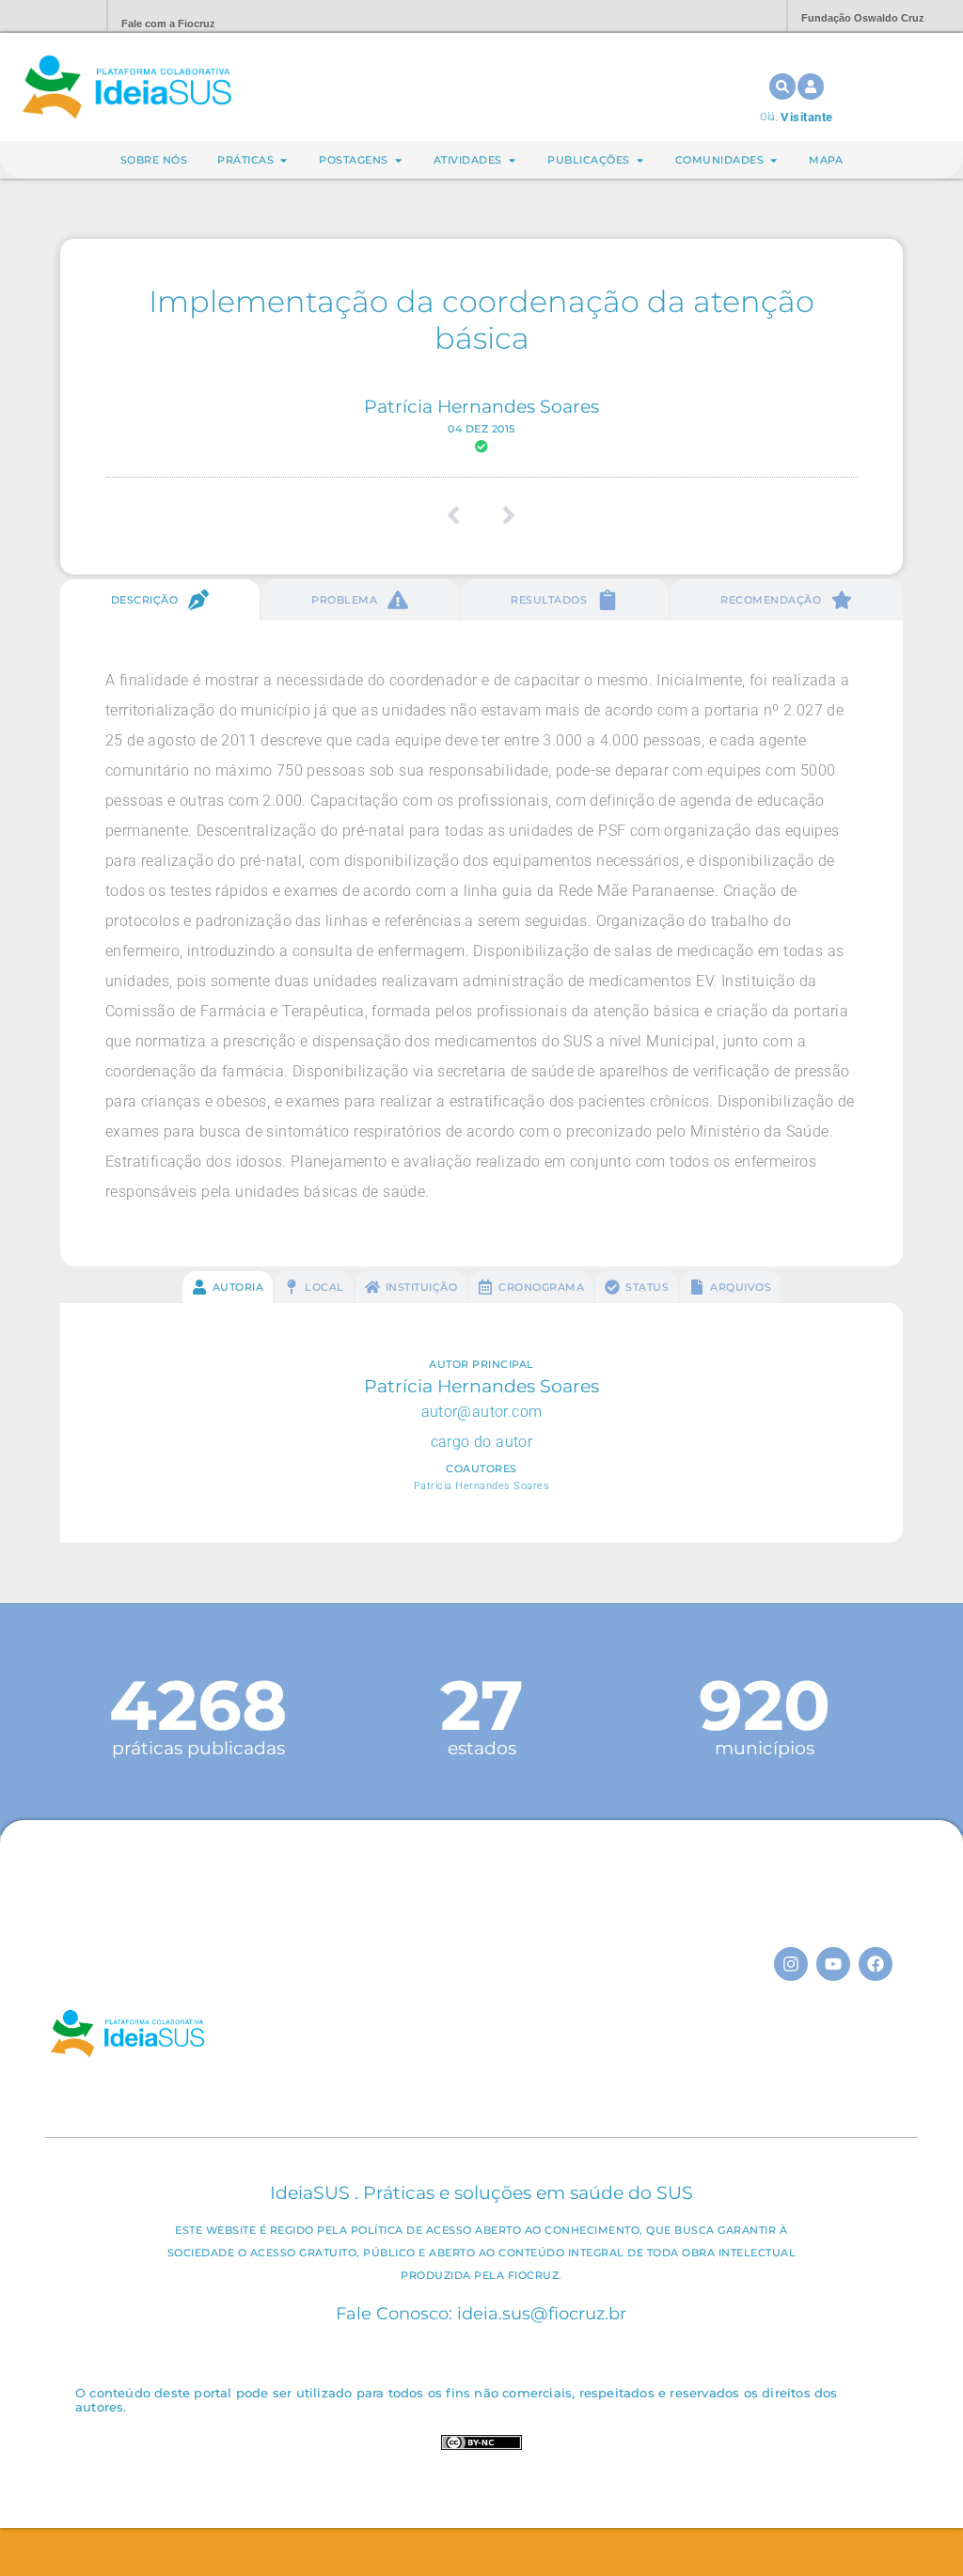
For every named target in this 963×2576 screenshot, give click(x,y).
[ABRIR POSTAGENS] (398, 160)
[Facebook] (876, 1964)
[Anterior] (460, 515)
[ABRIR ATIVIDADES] (512, 160)
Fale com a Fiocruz (168, 24)
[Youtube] (833, 1964)
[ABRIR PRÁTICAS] (284, 160)
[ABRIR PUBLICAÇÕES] (640, 160)
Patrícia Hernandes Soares (481, 406)
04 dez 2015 (481, 429)
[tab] (160, 600)
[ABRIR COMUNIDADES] (774, 160)
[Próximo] (503, 515)
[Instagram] (791, 1964)
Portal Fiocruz (47, 16)
